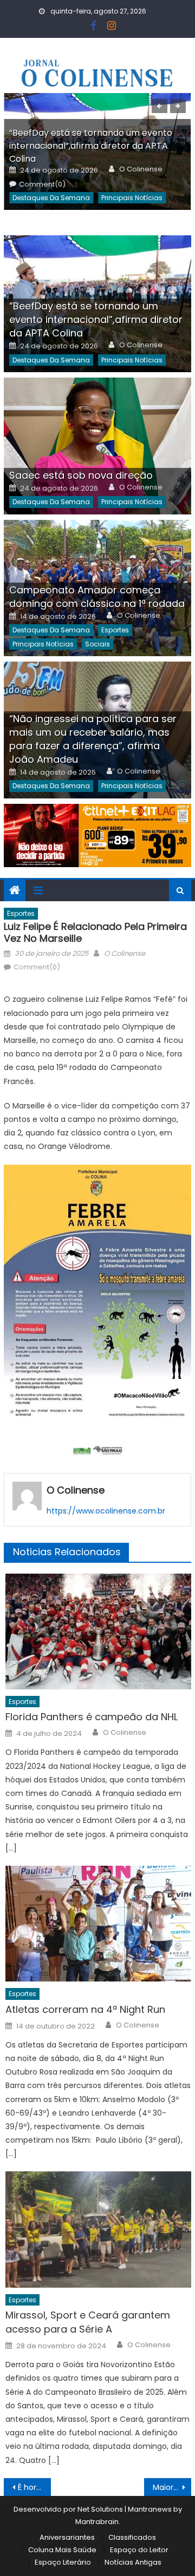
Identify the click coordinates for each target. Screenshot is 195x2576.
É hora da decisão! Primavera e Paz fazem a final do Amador (34, 2487)
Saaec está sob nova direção (81, 475)
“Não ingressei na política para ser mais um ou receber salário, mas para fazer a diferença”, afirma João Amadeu (93, 739)
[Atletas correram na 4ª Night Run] (98, 1924)
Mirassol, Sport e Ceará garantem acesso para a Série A (88, 2322)
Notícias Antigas (133, 2562)
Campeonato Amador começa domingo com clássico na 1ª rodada (97, 597)
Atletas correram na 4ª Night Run (85, 2009)
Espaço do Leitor (139, 2550)
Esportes (115, 630)
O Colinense (141, 169)
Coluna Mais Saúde (62, 2550)
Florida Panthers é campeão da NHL (92, 1717)
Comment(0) (42, 184)
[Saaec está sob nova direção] (97, 446)
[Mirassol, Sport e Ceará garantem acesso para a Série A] (98, 2229)
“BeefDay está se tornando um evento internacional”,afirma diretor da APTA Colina (91, 146)
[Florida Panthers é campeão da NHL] (98, 1632)
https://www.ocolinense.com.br (106, 1511)
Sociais (97, 644)
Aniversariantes (67, 2537)
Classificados (132, 2537)
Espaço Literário (63, 2562)
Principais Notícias (132, 198)
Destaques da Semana (51, 198)
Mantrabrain (97, 2522)
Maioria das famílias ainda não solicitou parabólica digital (172, 2487)
